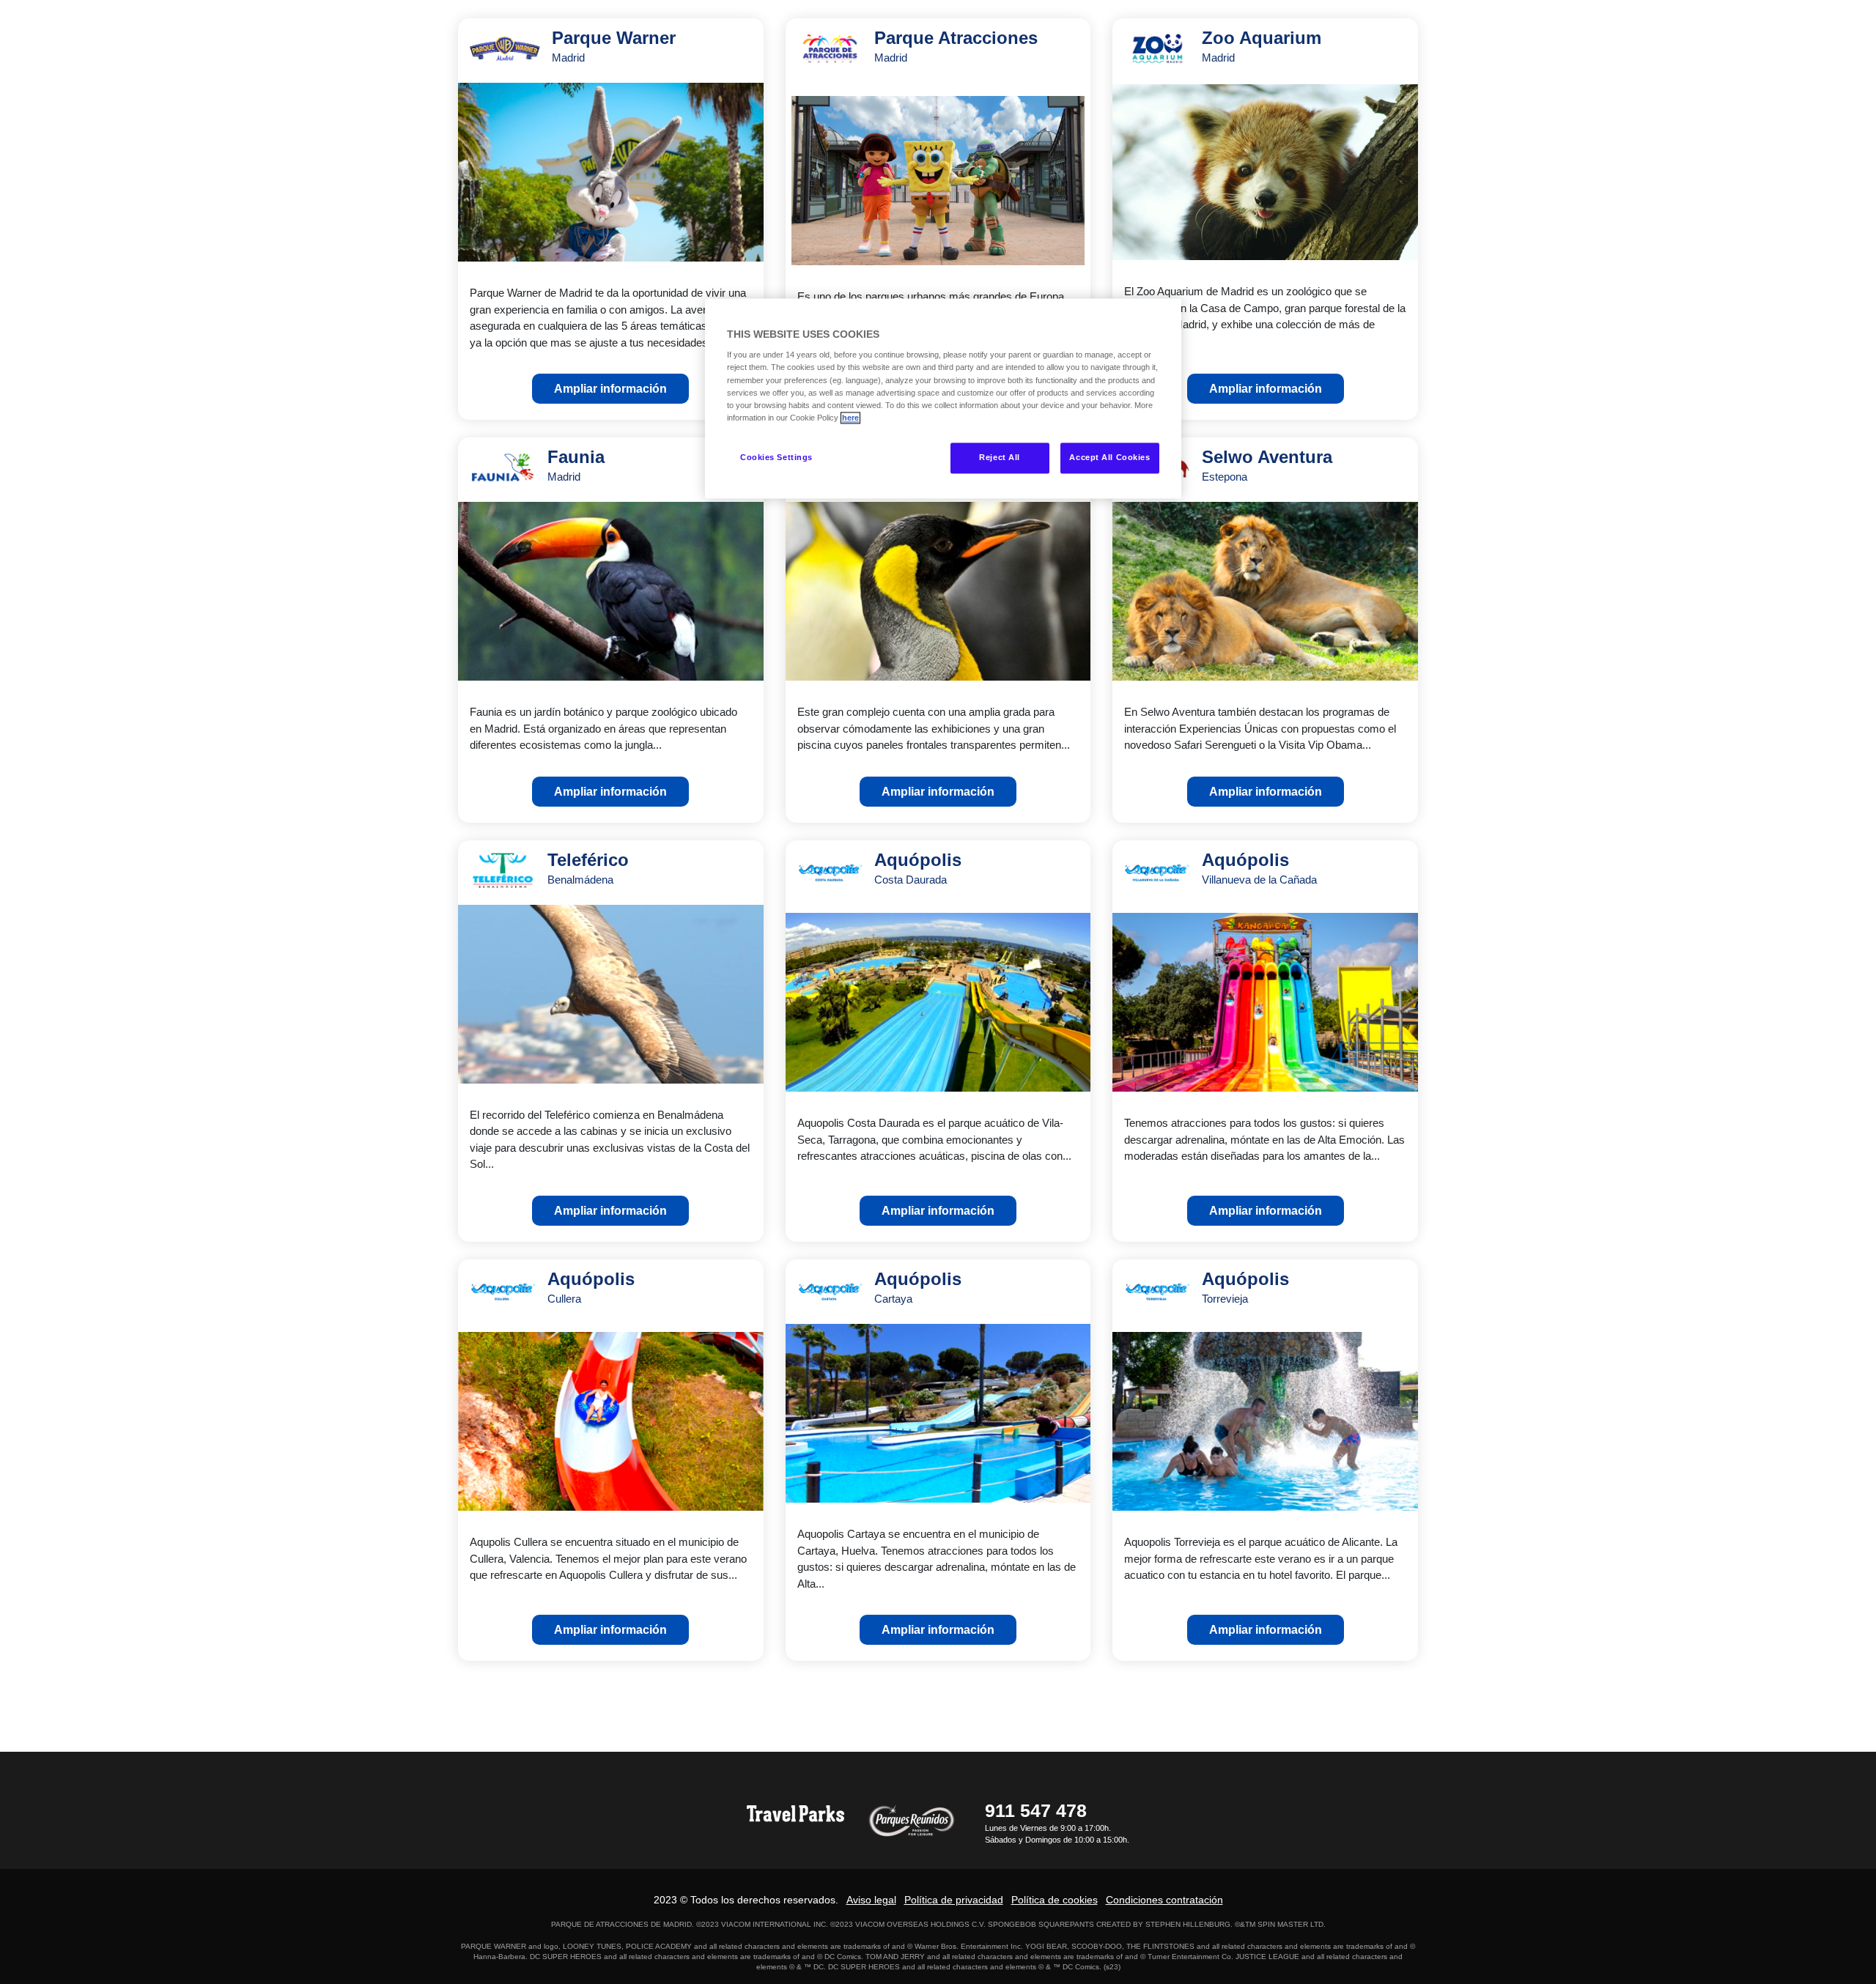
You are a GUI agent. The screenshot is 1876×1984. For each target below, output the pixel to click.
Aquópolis (918, 868)
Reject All (1000, 457)
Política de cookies (1055, 1900)
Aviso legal (871, 1900)
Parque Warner (614, 46)
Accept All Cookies (1109, 457)
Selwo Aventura (1267, 465)
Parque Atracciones (956, 46)
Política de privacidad (954, 1900)
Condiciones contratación (1164, 1900)
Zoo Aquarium (1262, 46)
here (850, 418)
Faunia (576, 465)
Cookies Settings (776, 457)
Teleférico (588, 868)
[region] (943, 398)
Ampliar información (610, 389)
